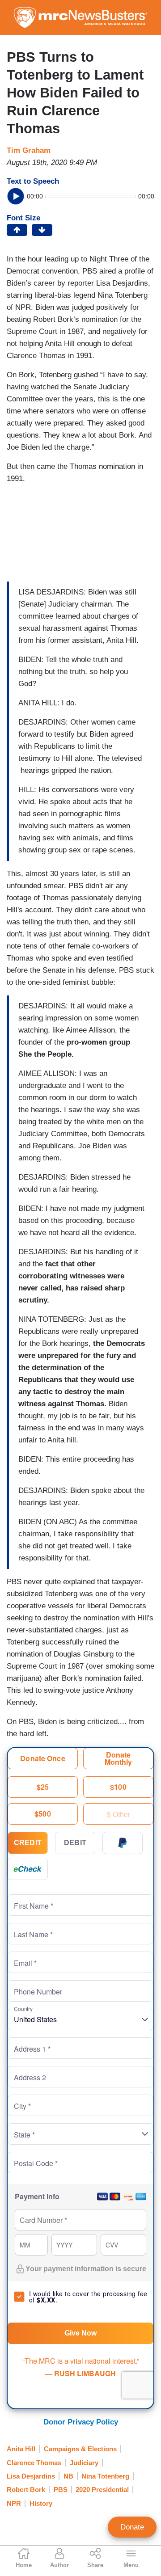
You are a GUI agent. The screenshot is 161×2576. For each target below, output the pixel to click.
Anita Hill (21, 2449)
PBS (61, 2490)
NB (68, 2476)
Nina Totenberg (105, 2476)
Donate (132, 2527)
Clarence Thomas (34, 2463)
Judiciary (84, 2463)
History (41, 2503)
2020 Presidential (102, 2490)
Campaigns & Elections (80, 2449)
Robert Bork (26, 2490)
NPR (14, 2503)
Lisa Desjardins (31, 2476)
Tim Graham (29, 150)
